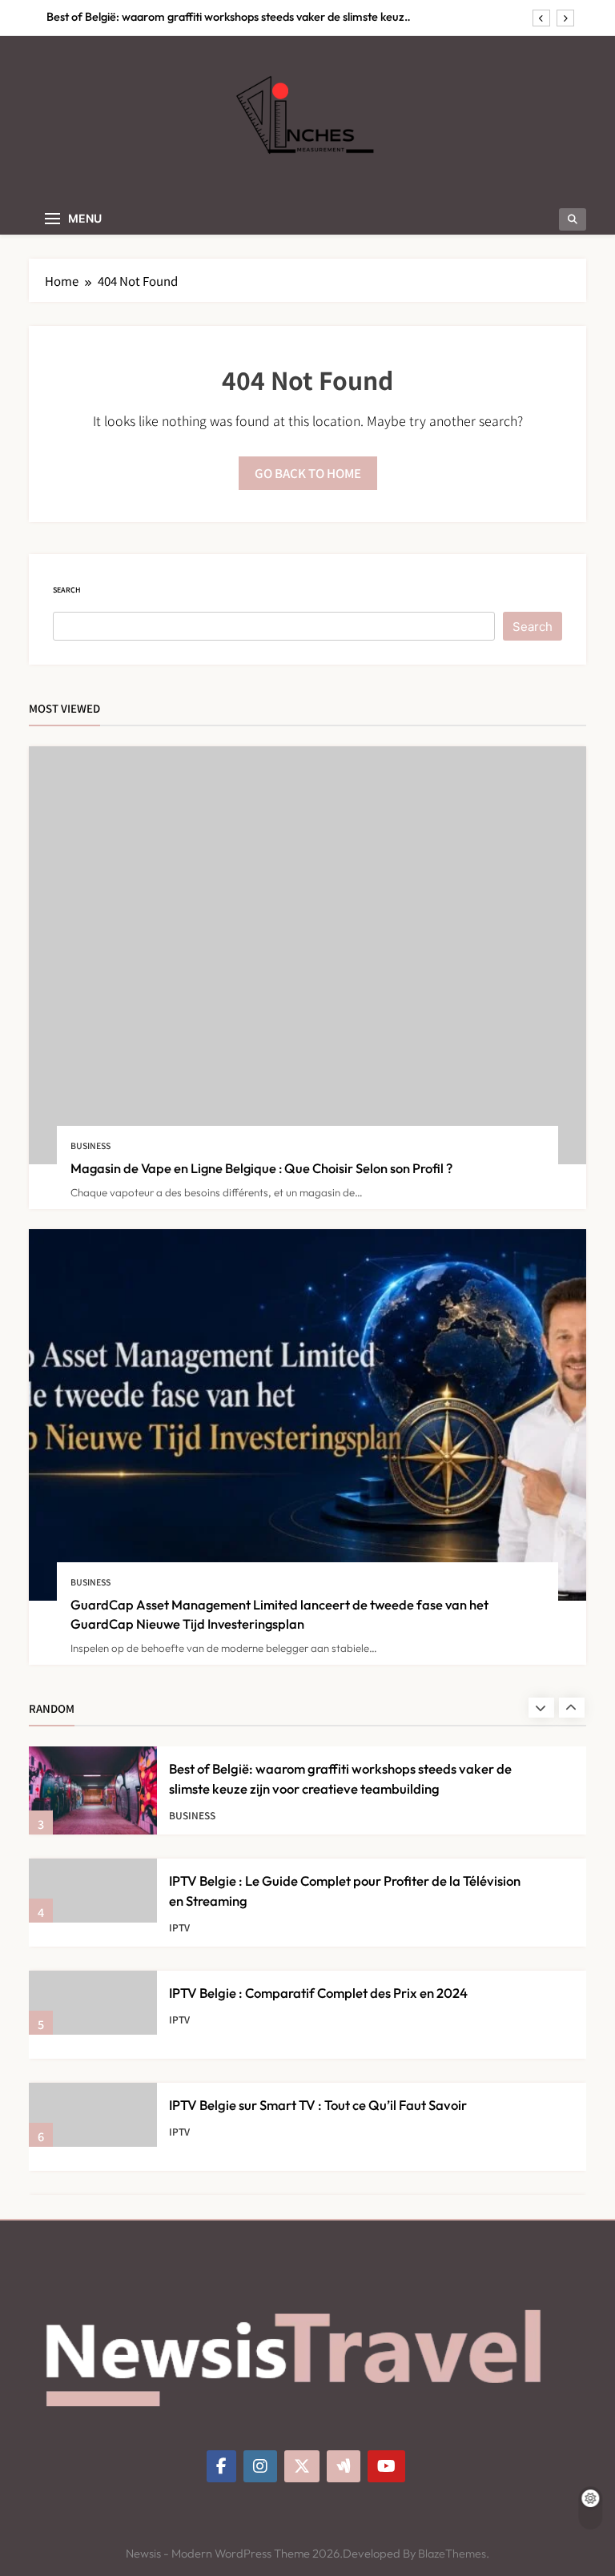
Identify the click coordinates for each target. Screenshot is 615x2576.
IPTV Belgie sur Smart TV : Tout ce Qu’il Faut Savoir (318, 2105)
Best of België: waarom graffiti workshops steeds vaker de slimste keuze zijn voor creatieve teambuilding (229, 17)
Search (67, 590)
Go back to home (308, 473)
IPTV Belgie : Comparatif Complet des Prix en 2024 (318, 1993)
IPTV (179, 1927)
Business (90, 1145)
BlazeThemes (452, 2554)
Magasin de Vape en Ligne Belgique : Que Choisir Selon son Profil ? (261, 1168)
